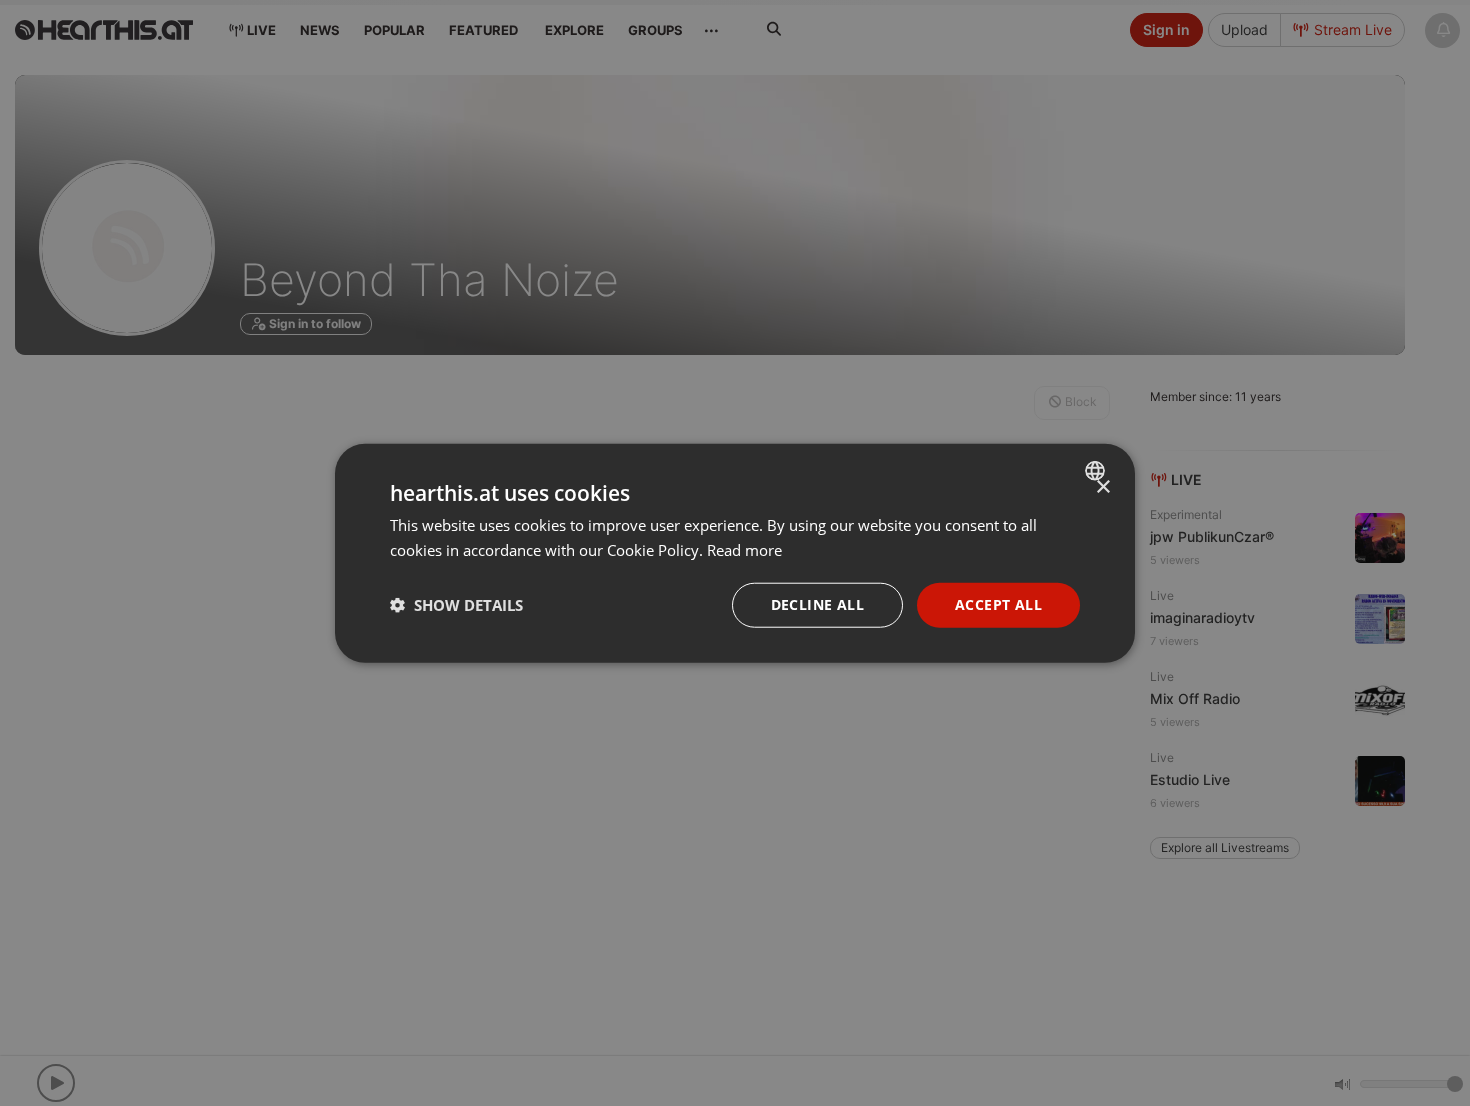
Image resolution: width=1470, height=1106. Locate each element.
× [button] (1102, 487)
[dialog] (735, 553)
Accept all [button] (998, 604)
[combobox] (1097, 471)
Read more (744, 550)
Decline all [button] (817, 604)
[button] (456, 605)
